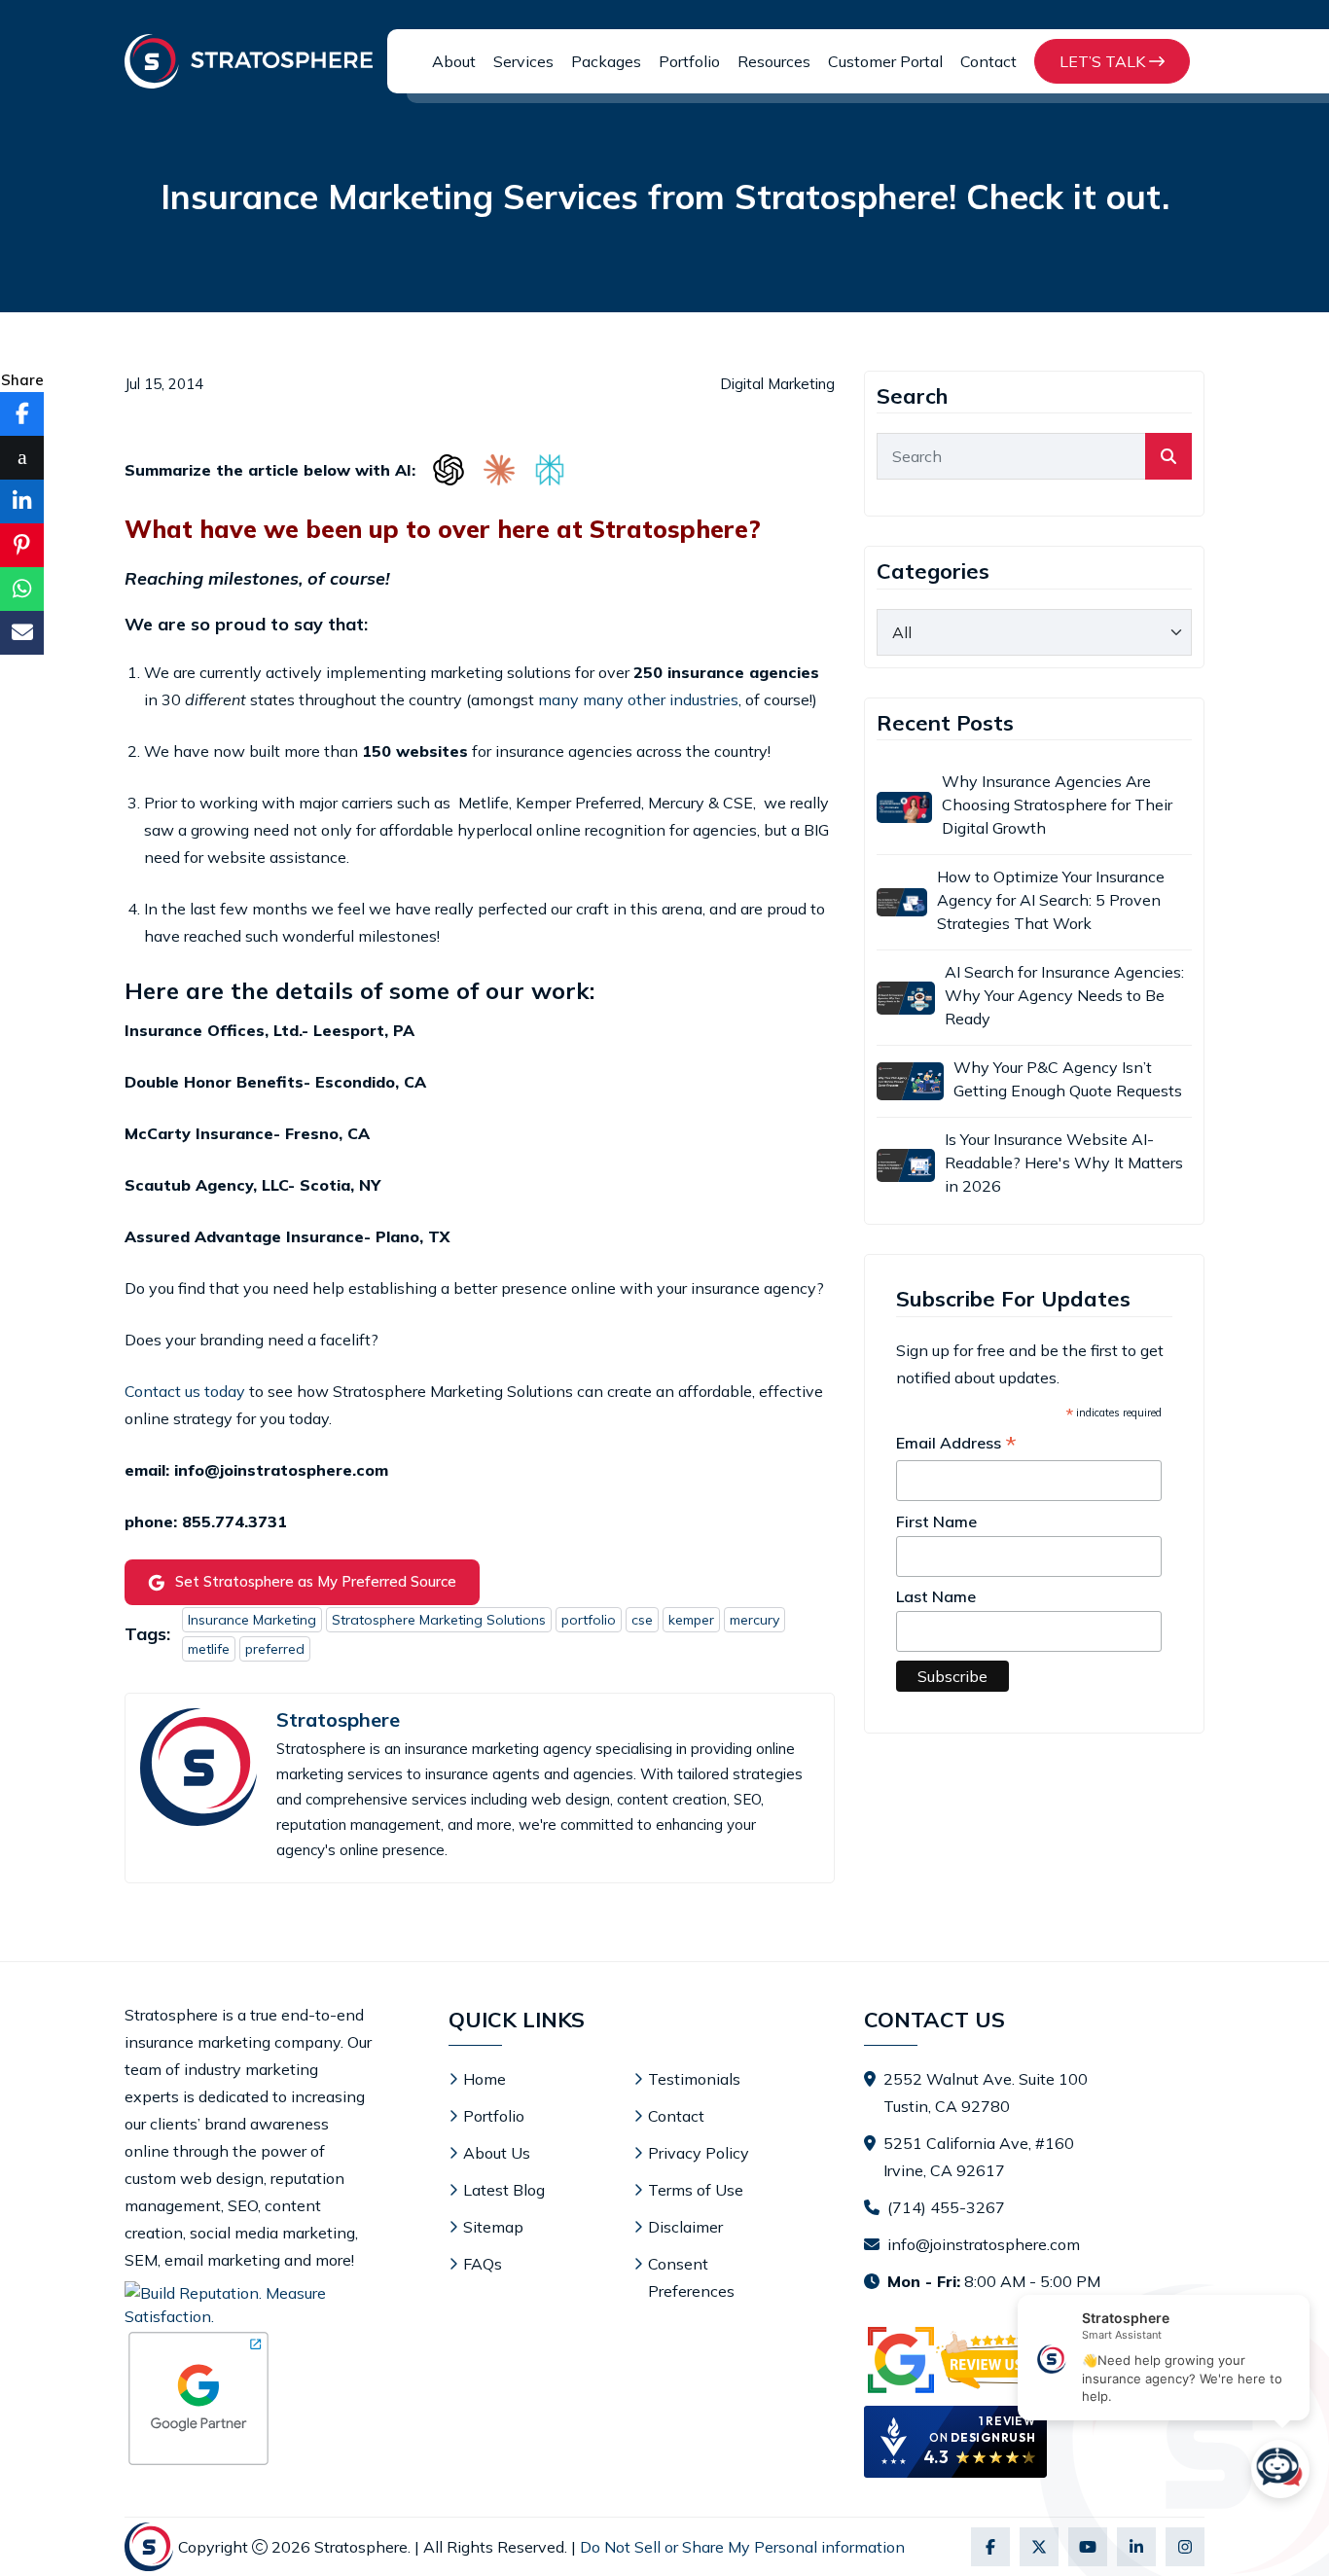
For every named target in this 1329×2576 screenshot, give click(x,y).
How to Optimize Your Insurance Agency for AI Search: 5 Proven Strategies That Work (1051, 900)
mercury (754, 1620)
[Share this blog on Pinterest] (22, 545)
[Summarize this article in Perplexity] (550, 470)
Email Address (956, 1444)
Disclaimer (685, 2227)
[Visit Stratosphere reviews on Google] (955, 2360)
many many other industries (638, 699)
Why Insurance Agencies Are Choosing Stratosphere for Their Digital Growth (1057, 805)
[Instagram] (1185, 2547)
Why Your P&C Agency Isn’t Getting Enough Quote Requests (1068, 1079)
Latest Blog (504, 2190)
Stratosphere (338, 1720)
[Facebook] (990, 2547)
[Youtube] (1088, 2547)
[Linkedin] (1136, 2547)
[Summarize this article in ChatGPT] (449, 470)
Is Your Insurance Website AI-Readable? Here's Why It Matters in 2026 (1064, 1163)
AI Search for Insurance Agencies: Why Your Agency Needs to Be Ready (1064, 995)
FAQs (483, 2264)
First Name (936, 1521)
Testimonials (694, 2079)
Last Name (936, 1596)
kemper (691, 1620)
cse (642, 1620)
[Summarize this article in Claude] (499, 470)
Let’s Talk (1104, 61)
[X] (1039, 2547)
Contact (988, 61)
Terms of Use (696, 2190)
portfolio (589, 1620)
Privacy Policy (699, 2153)
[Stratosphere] (249, 61)
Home (485, 2079)
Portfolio (689, 61)
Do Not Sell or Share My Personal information (742, 2547)
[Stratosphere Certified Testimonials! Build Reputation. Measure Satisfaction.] (249, 2305)
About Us (497, 2153)
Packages (606, 61)
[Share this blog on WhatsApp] (22, 589)
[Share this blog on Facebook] (22, 414)
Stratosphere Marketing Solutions (439, 1620)
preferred (275, 1649)
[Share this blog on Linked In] (22, 501)
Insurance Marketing (252, 1620)
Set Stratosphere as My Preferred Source (316, 1581)
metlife (209, 1649)
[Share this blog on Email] (22, 633)
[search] (1168, 456)
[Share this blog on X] (22, 458)
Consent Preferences (691, 2277)
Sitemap (493, 2227)
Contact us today (185, 1391)
